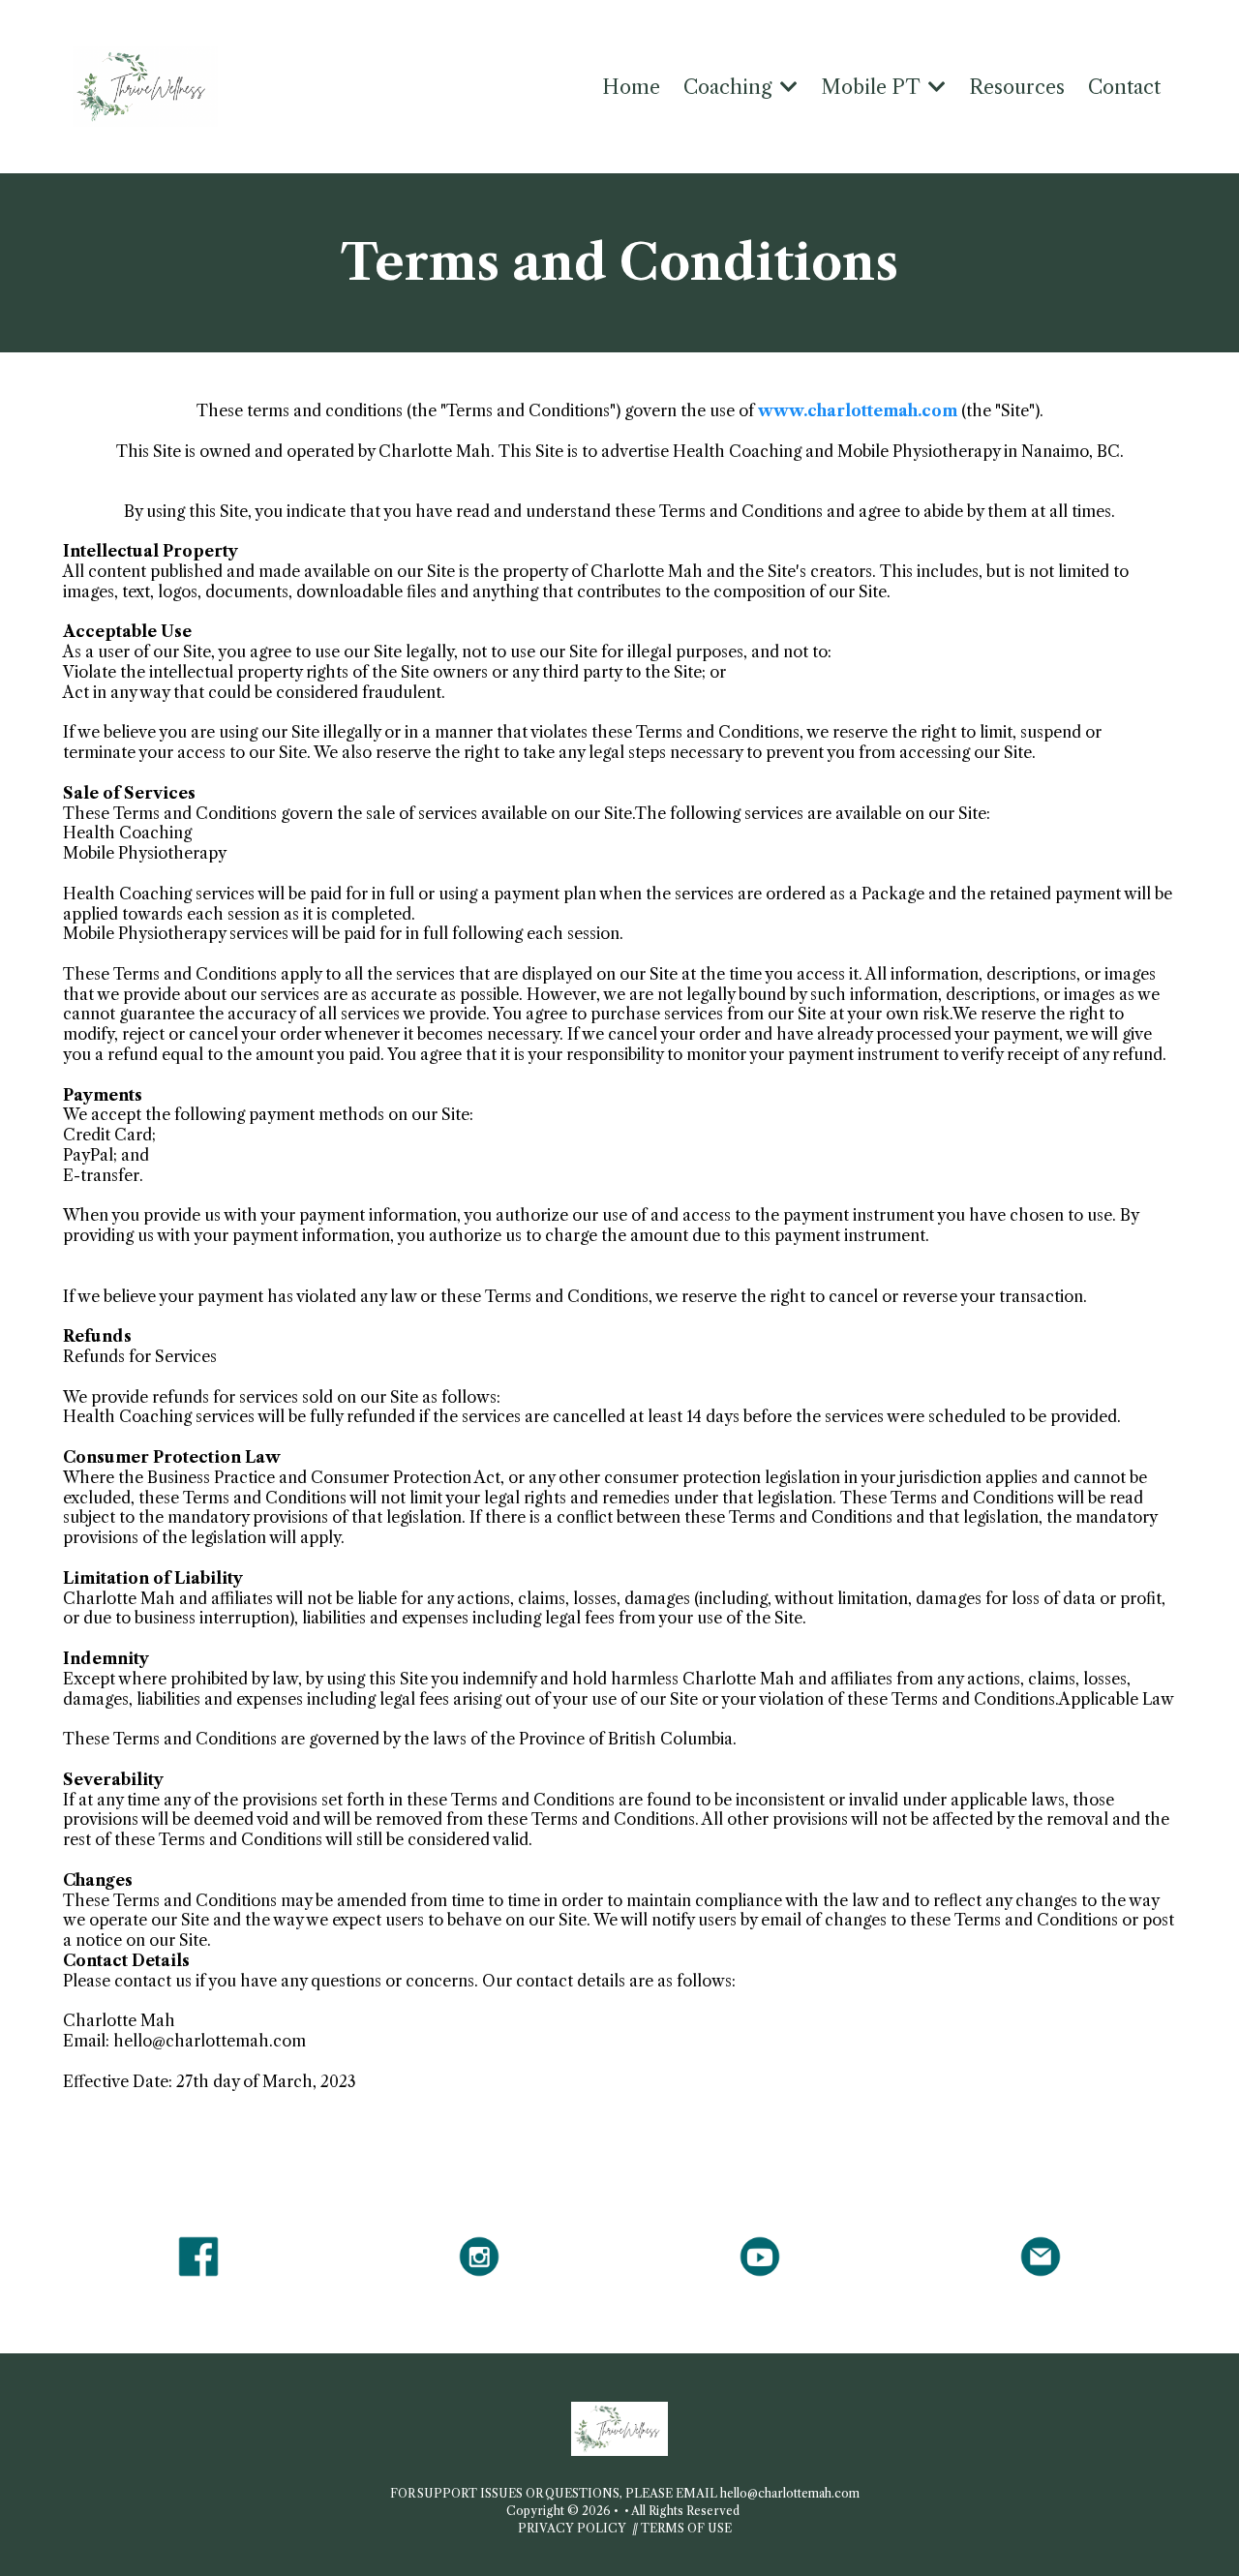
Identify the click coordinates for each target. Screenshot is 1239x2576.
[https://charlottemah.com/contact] (1041, 2257)
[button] (787, 87)
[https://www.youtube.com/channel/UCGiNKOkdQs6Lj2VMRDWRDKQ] (760, 2257)
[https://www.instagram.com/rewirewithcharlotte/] (479, 2257)
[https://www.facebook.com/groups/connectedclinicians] (198, 2257)
